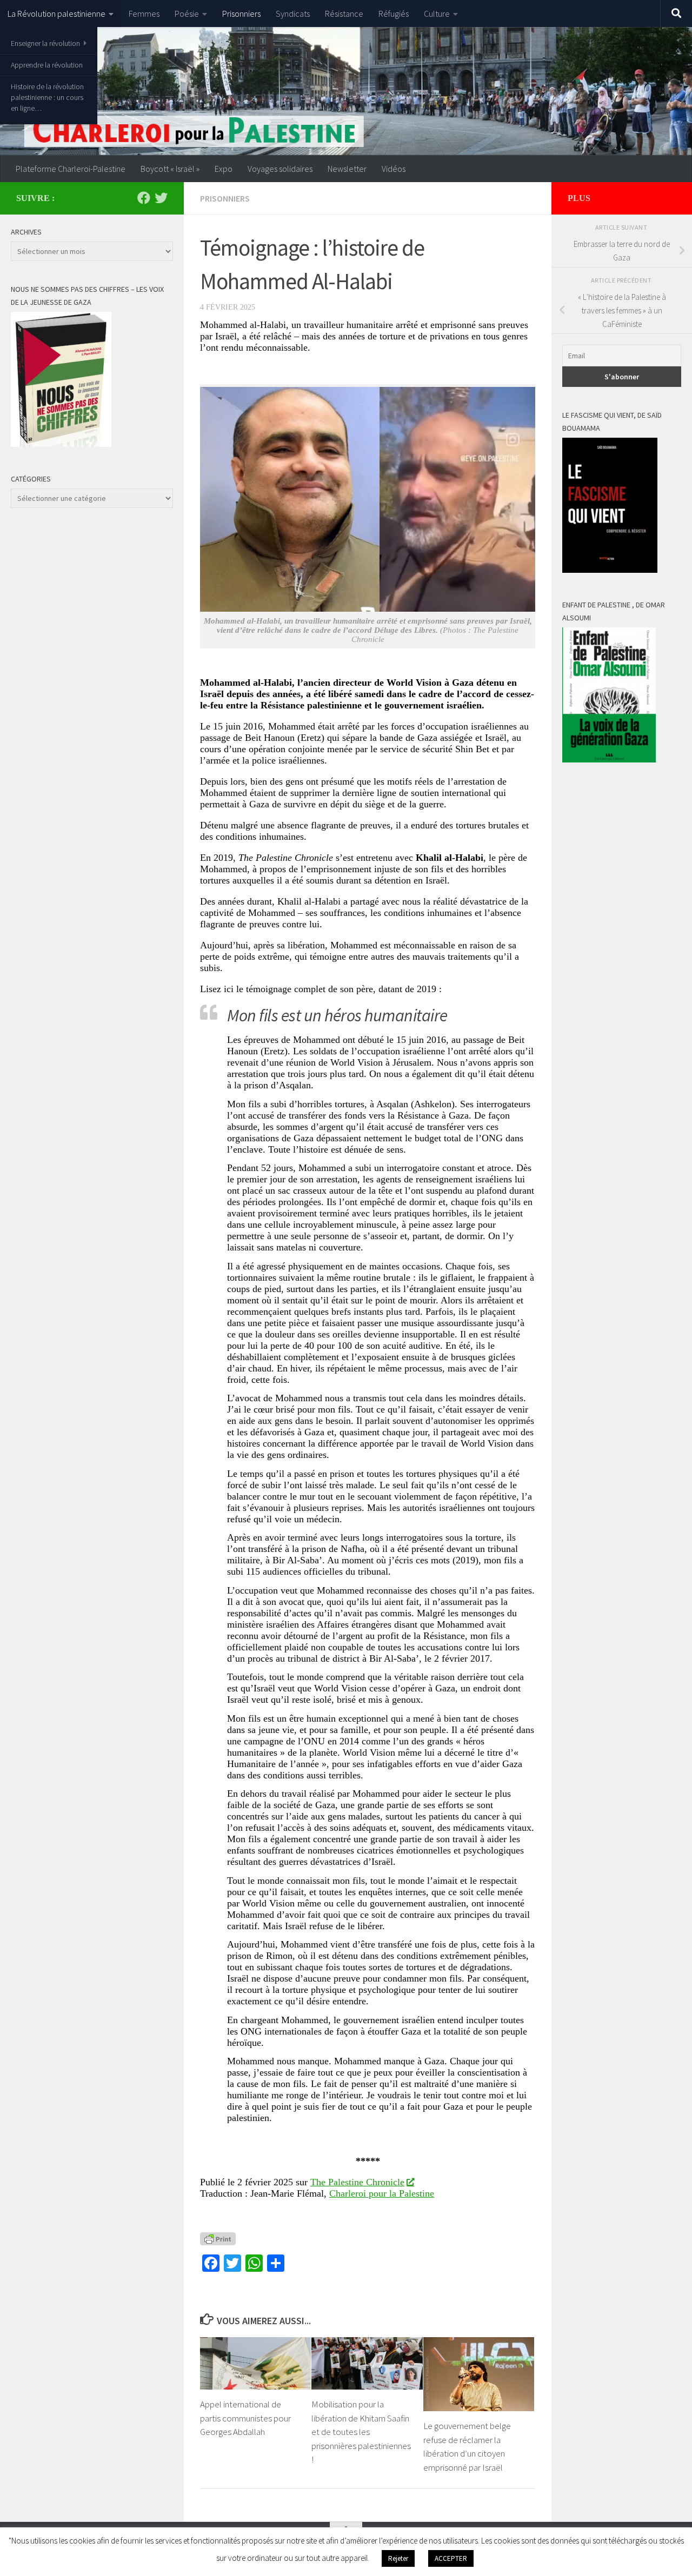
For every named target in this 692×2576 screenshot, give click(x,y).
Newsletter (347, 169)
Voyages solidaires (280, 169)
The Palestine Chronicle (357, 2182)
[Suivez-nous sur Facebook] (144, 198)
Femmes (144, 14)
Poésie (187, 14)
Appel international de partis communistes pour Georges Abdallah (245, 2418)
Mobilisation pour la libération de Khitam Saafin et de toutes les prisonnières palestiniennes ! (361, 2432)
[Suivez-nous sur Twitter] (161, 198)
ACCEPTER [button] (451, 2558)
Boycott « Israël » (170, 169)
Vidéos (394, 169)
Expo (224, 169)
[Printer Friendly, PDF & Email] (218, 2238)
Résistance (344, 14)
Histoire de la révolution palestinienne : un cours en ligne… (47, 97)
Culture (437, 14)
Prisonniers (241, 14)
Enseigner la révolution (45, 43)
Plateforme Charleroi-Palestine (71, 169)
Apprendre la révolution (47, 65)
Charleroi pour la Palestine (382, 2193)
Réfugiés (394, 14)
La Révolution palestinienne (56, 14)
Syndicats (293, 14)
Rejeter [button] (398, 2558)
